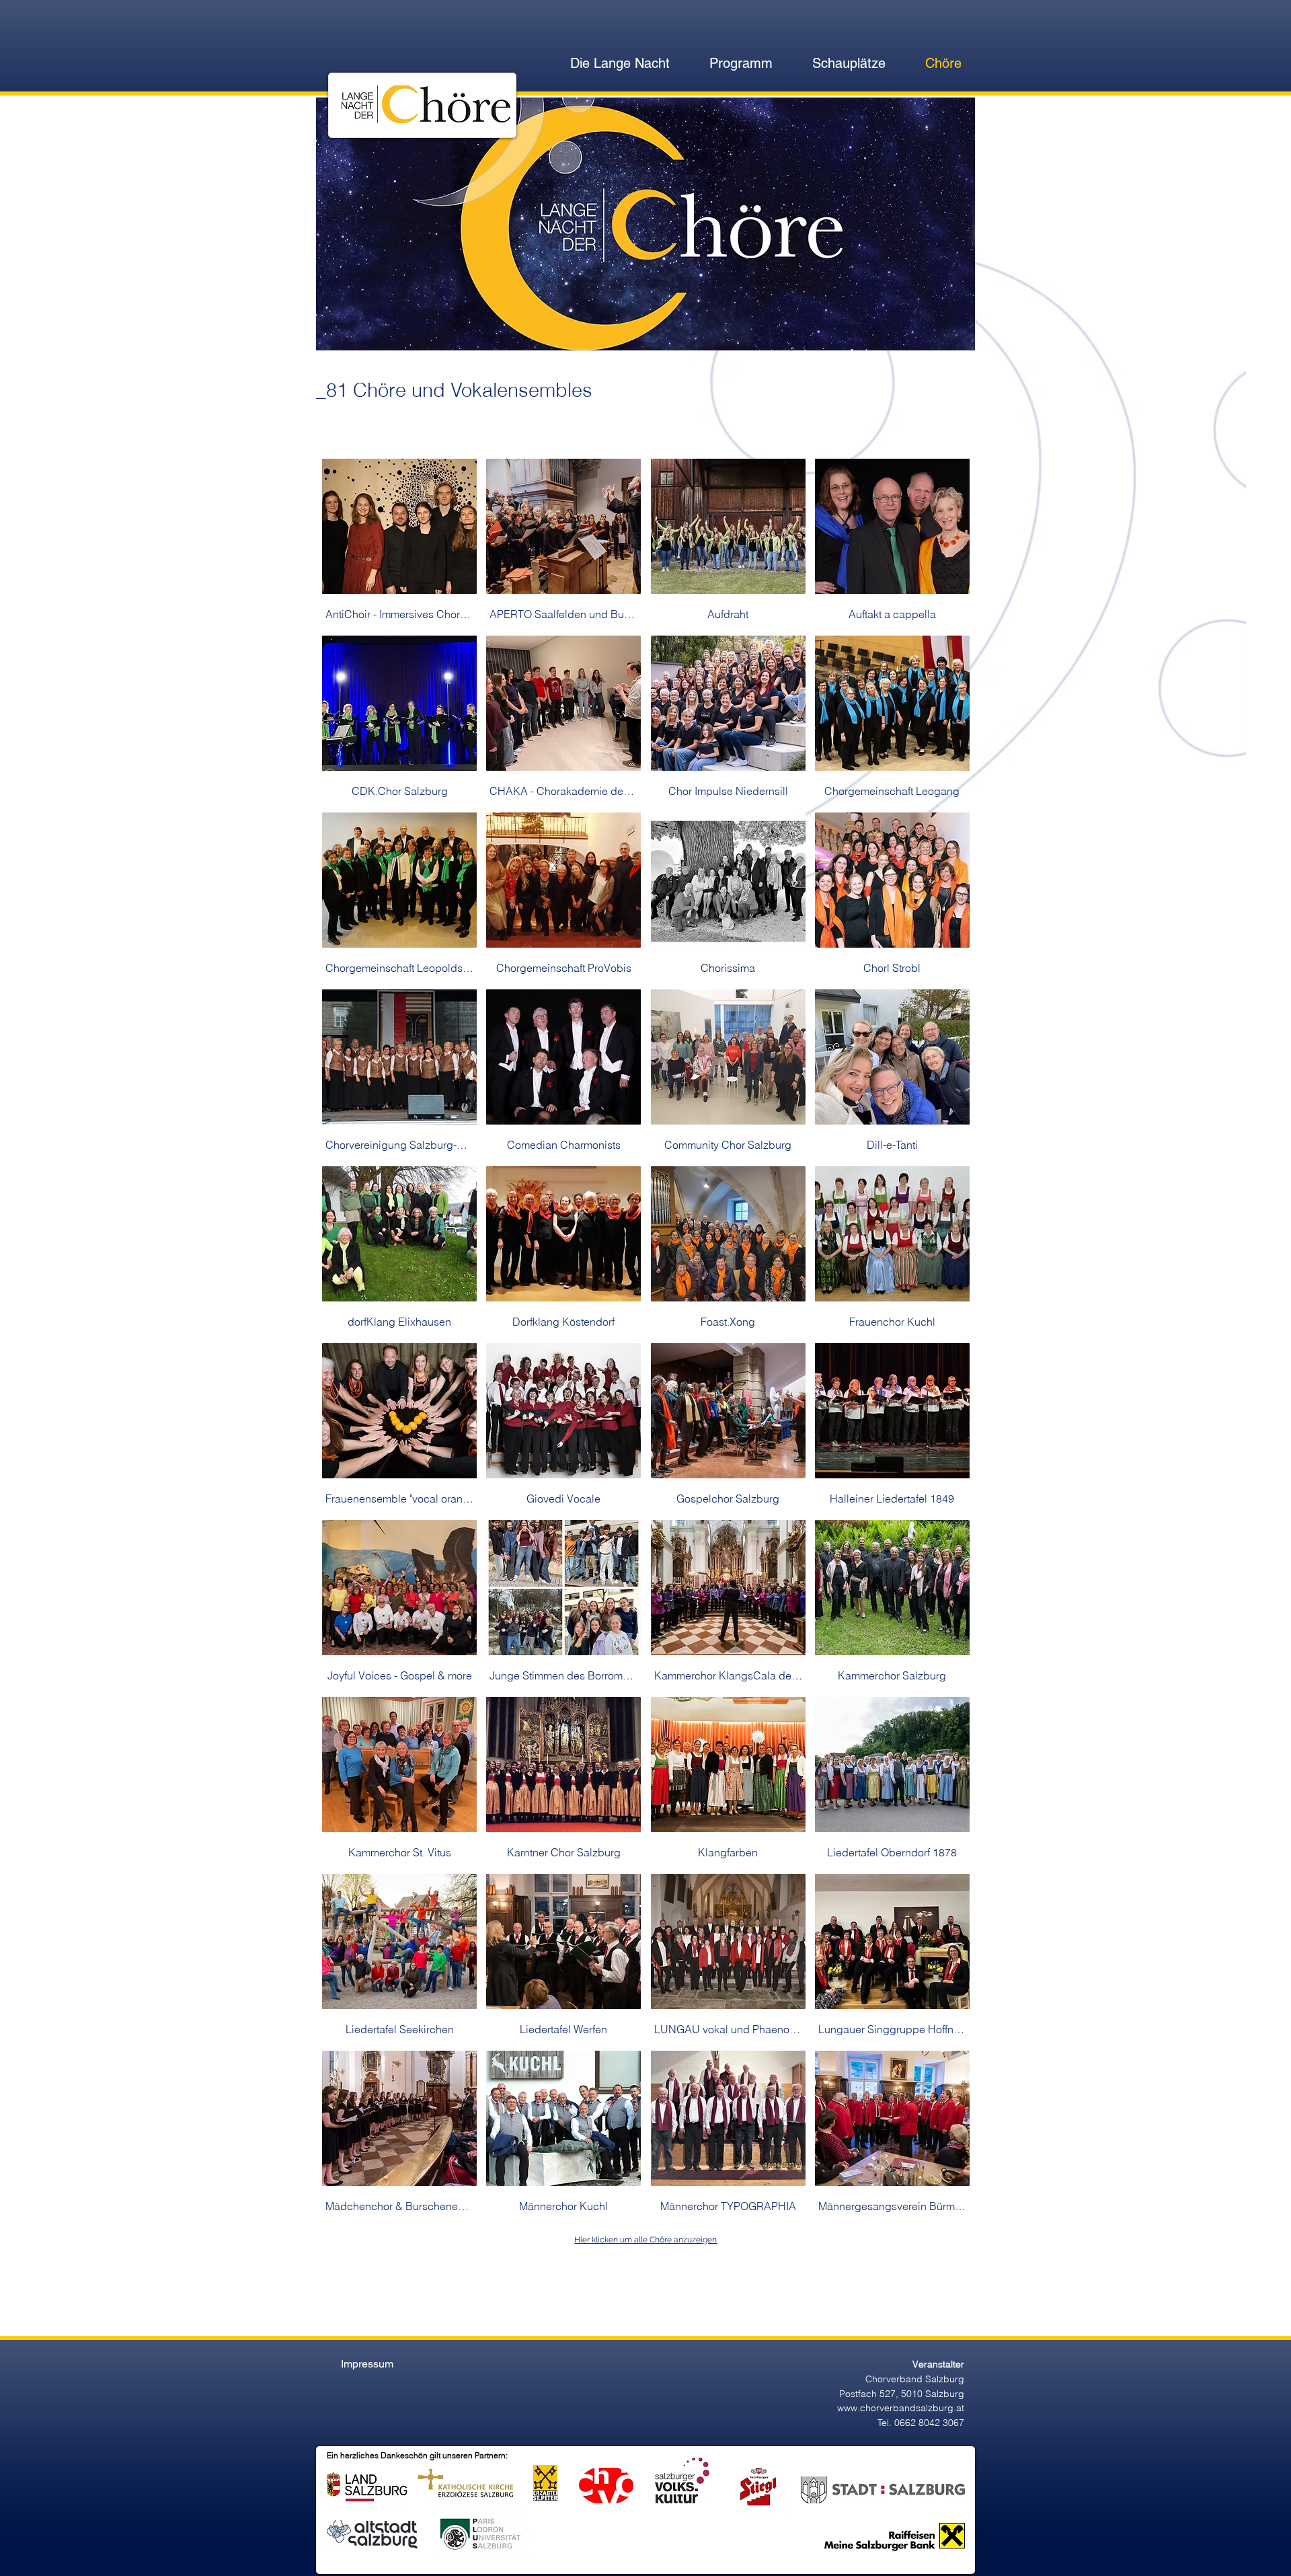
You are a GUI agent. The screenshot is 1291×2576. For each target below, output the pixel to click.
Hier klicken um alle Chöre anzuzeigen (645, 2240)
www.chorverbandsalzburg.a (899, 2408)
